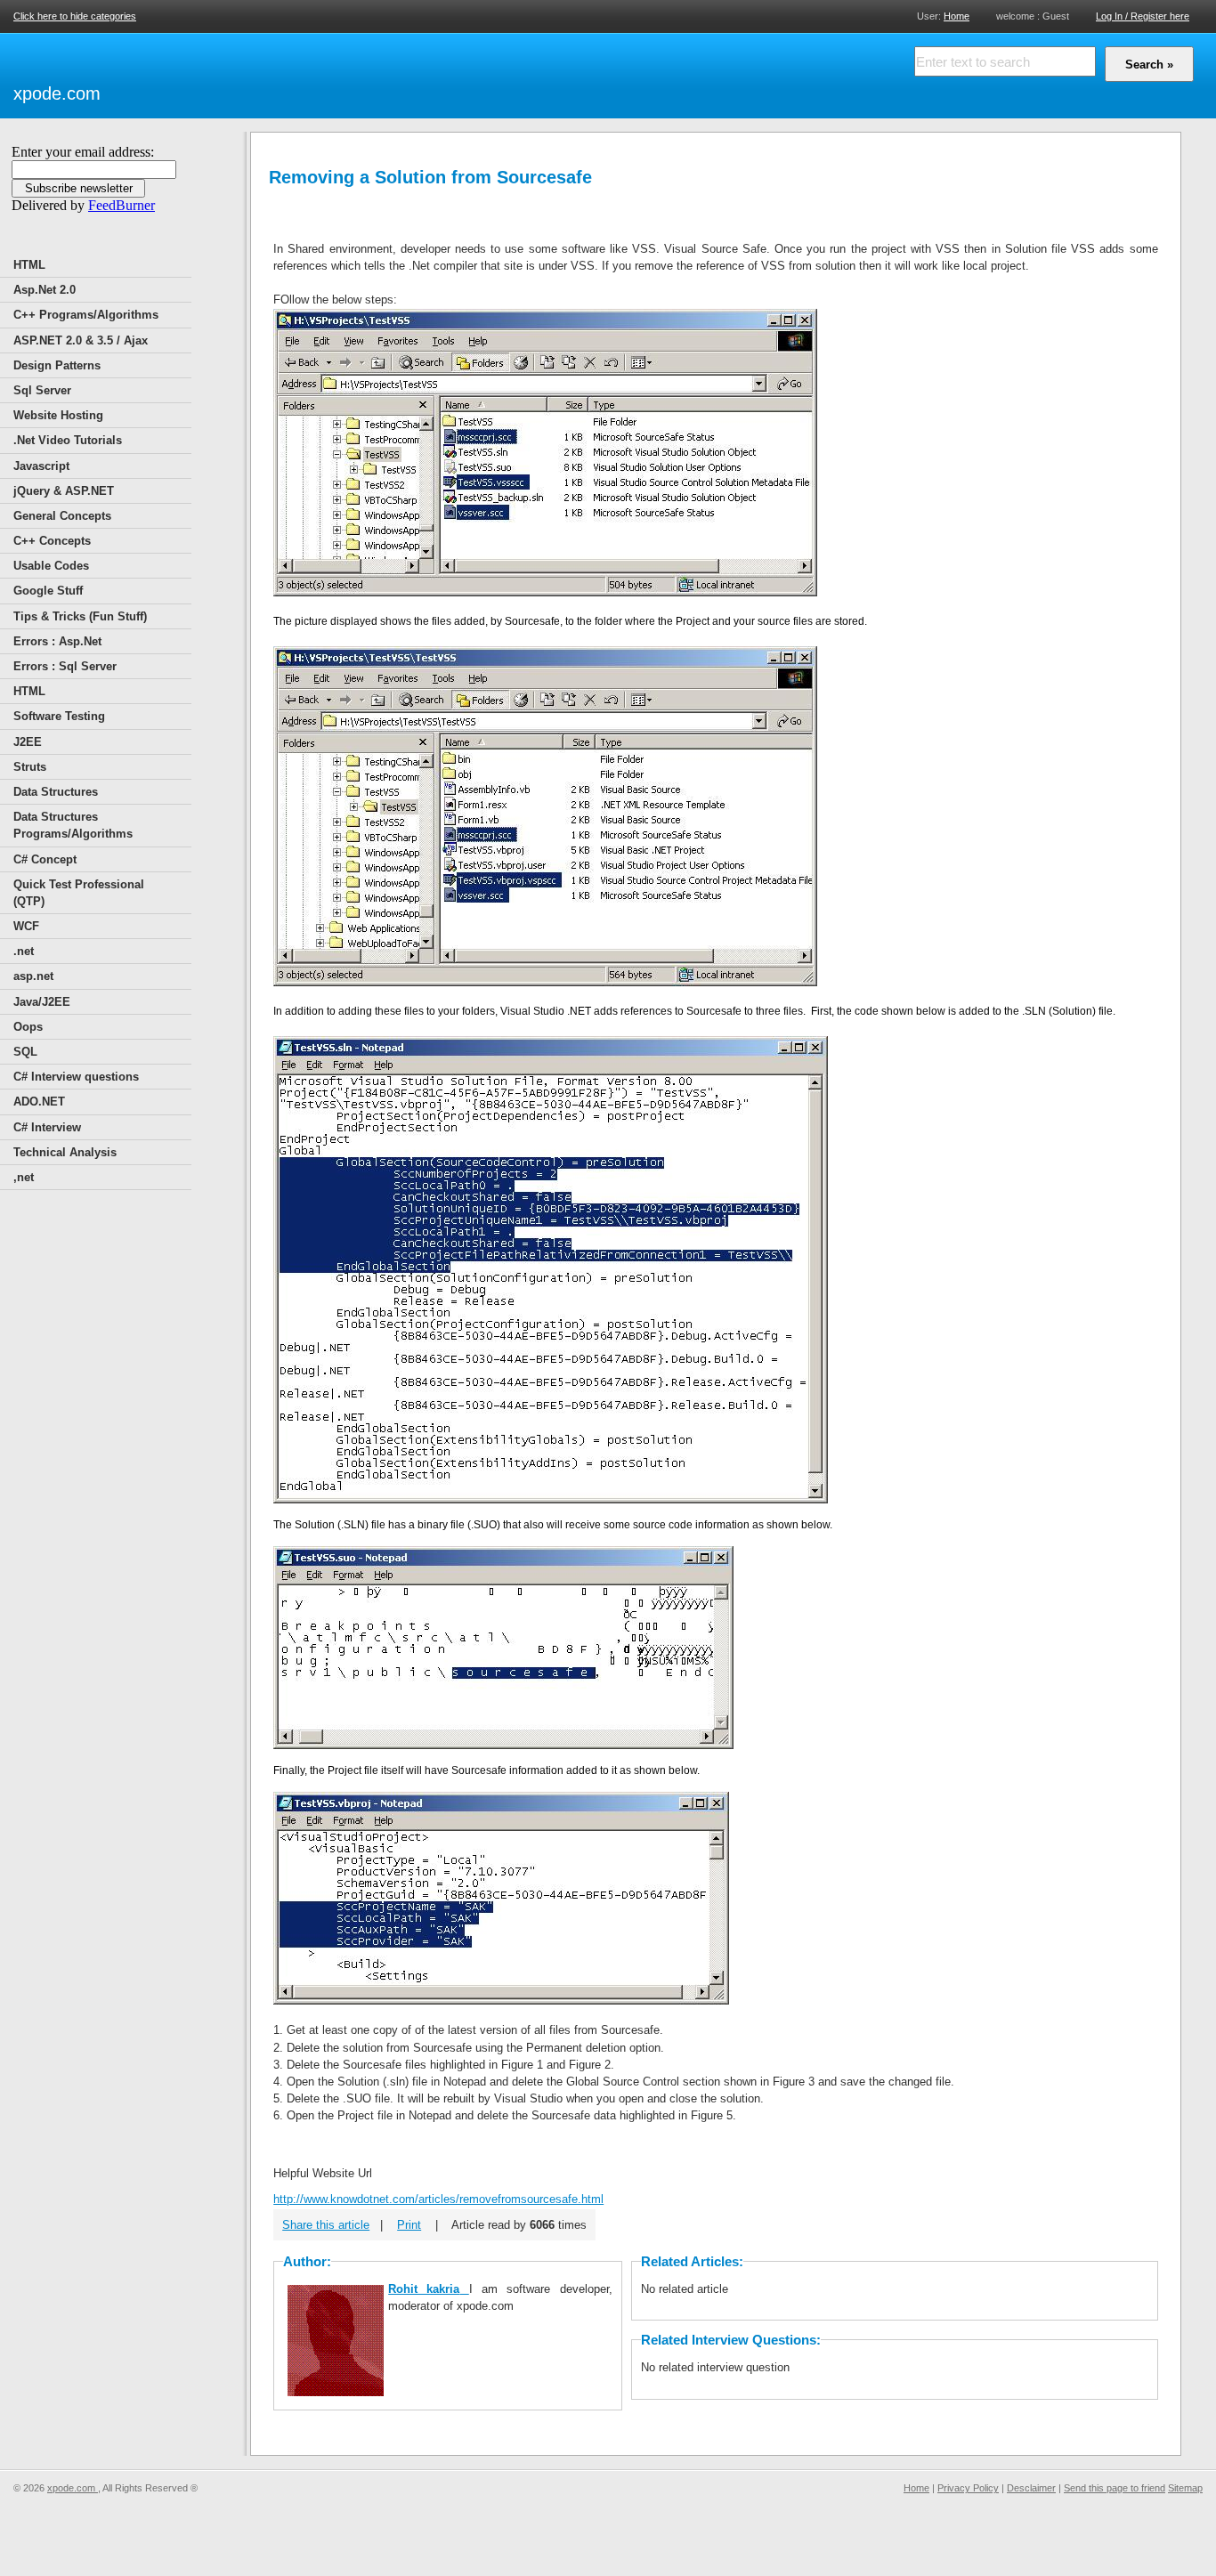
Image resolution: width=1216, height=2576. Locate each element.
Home (957, 16)
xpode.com (57, 93)
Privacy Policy (968, 2488)
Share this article (326, 2225)
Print (409, 2225)
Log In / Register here (1143, 16)
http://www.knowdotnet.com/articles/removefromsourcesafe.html (438, 2199)
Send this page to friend (1115, 2488)
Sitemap (1185, 2488)
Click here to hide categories (75, 16)
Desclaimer (1031, 2488)
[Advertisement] (312, 73)
